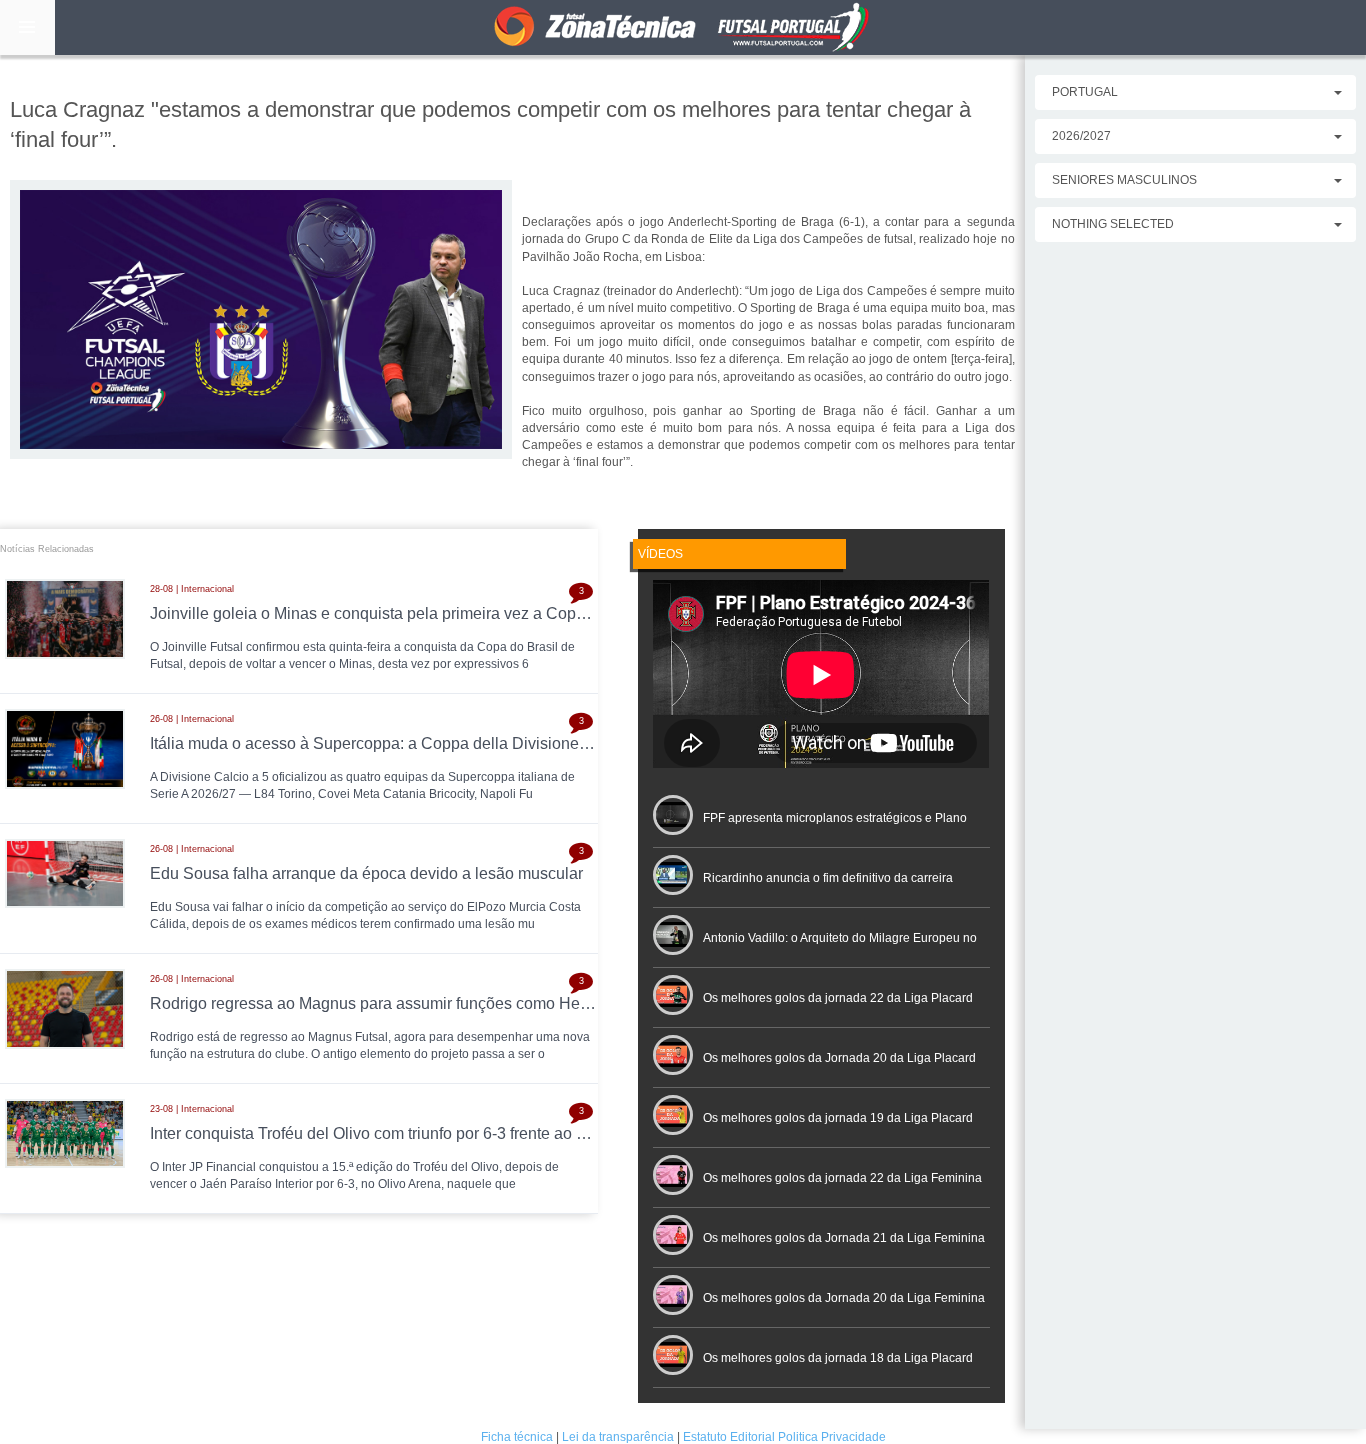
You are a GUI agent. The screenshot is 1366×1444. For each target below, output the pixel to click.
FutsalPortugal (683, 27)
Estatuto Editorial (729, 1437)
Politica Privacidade (832, 1437)
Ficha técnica (517, 1437)
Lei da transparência (618, 1437)
